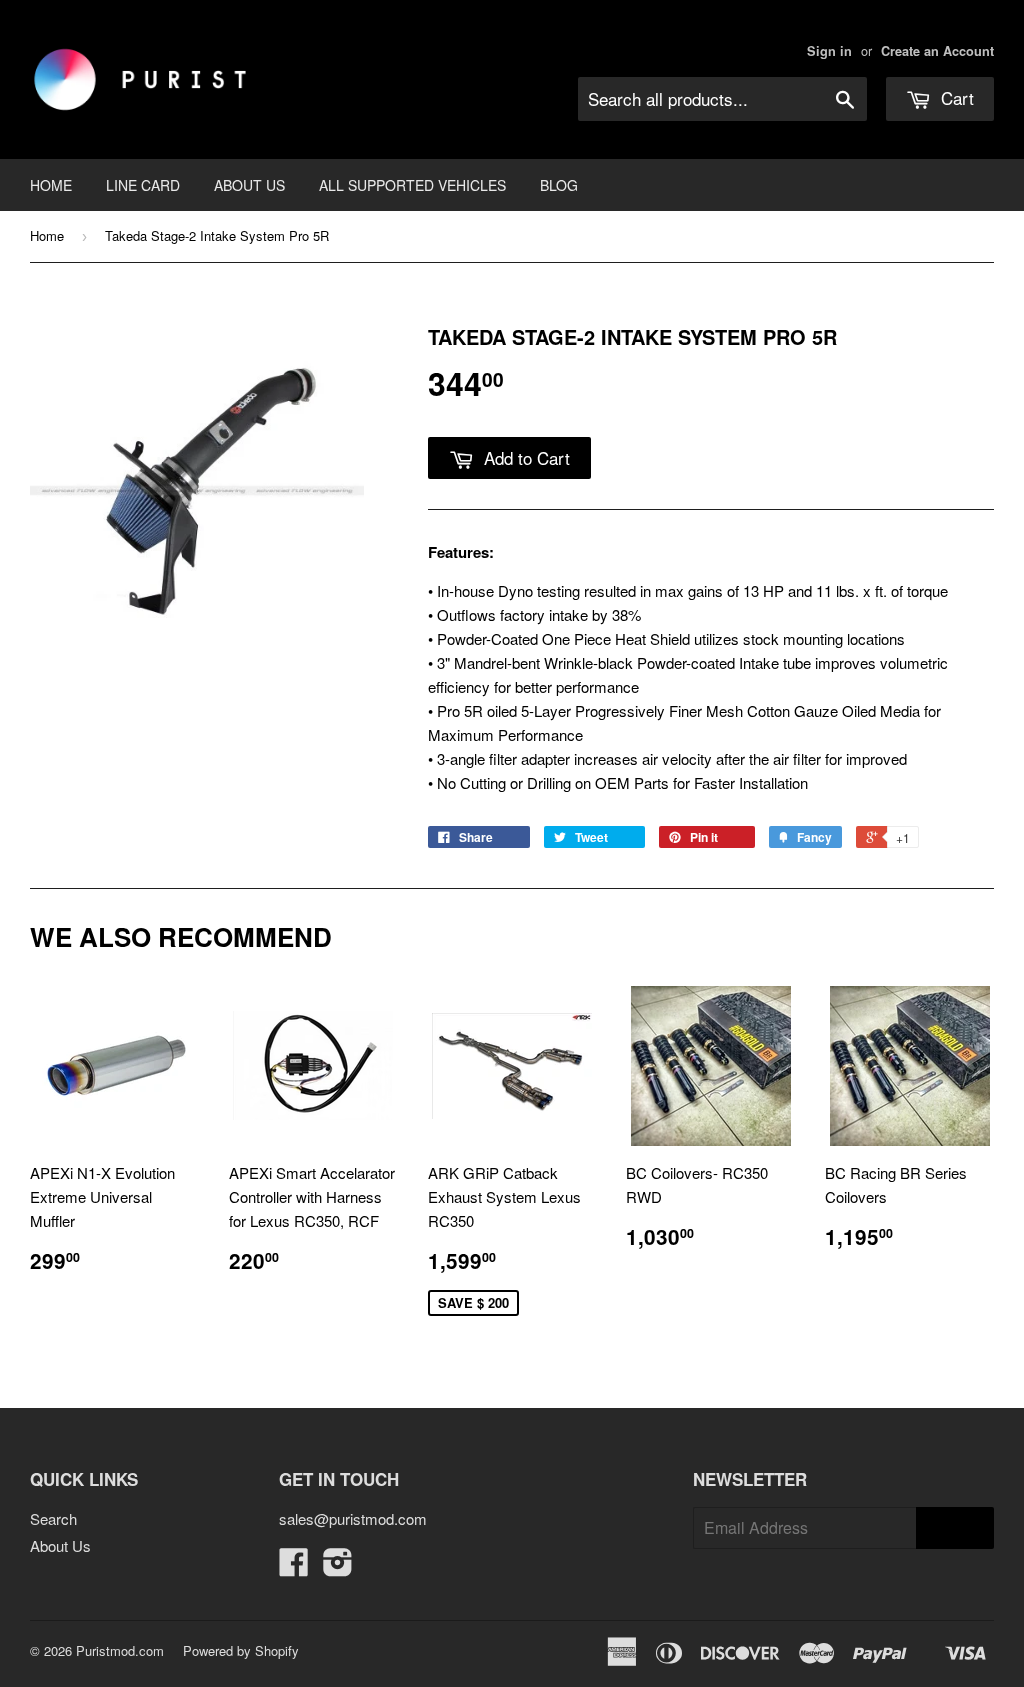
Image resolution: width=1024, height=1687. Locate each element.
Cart (955, 97)
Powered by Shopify (241, 1650)
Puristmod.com (120, 1650)
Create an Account (937, 51)
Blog (559, 185)
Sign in (829, 51)
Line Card (143, 185)
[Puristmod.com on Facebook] (294, 1567)
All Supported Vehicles (412, 185)
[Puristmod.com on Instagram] (338, 1567)
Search (53, 1518)
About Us (249, 185)
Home (51, 185)
